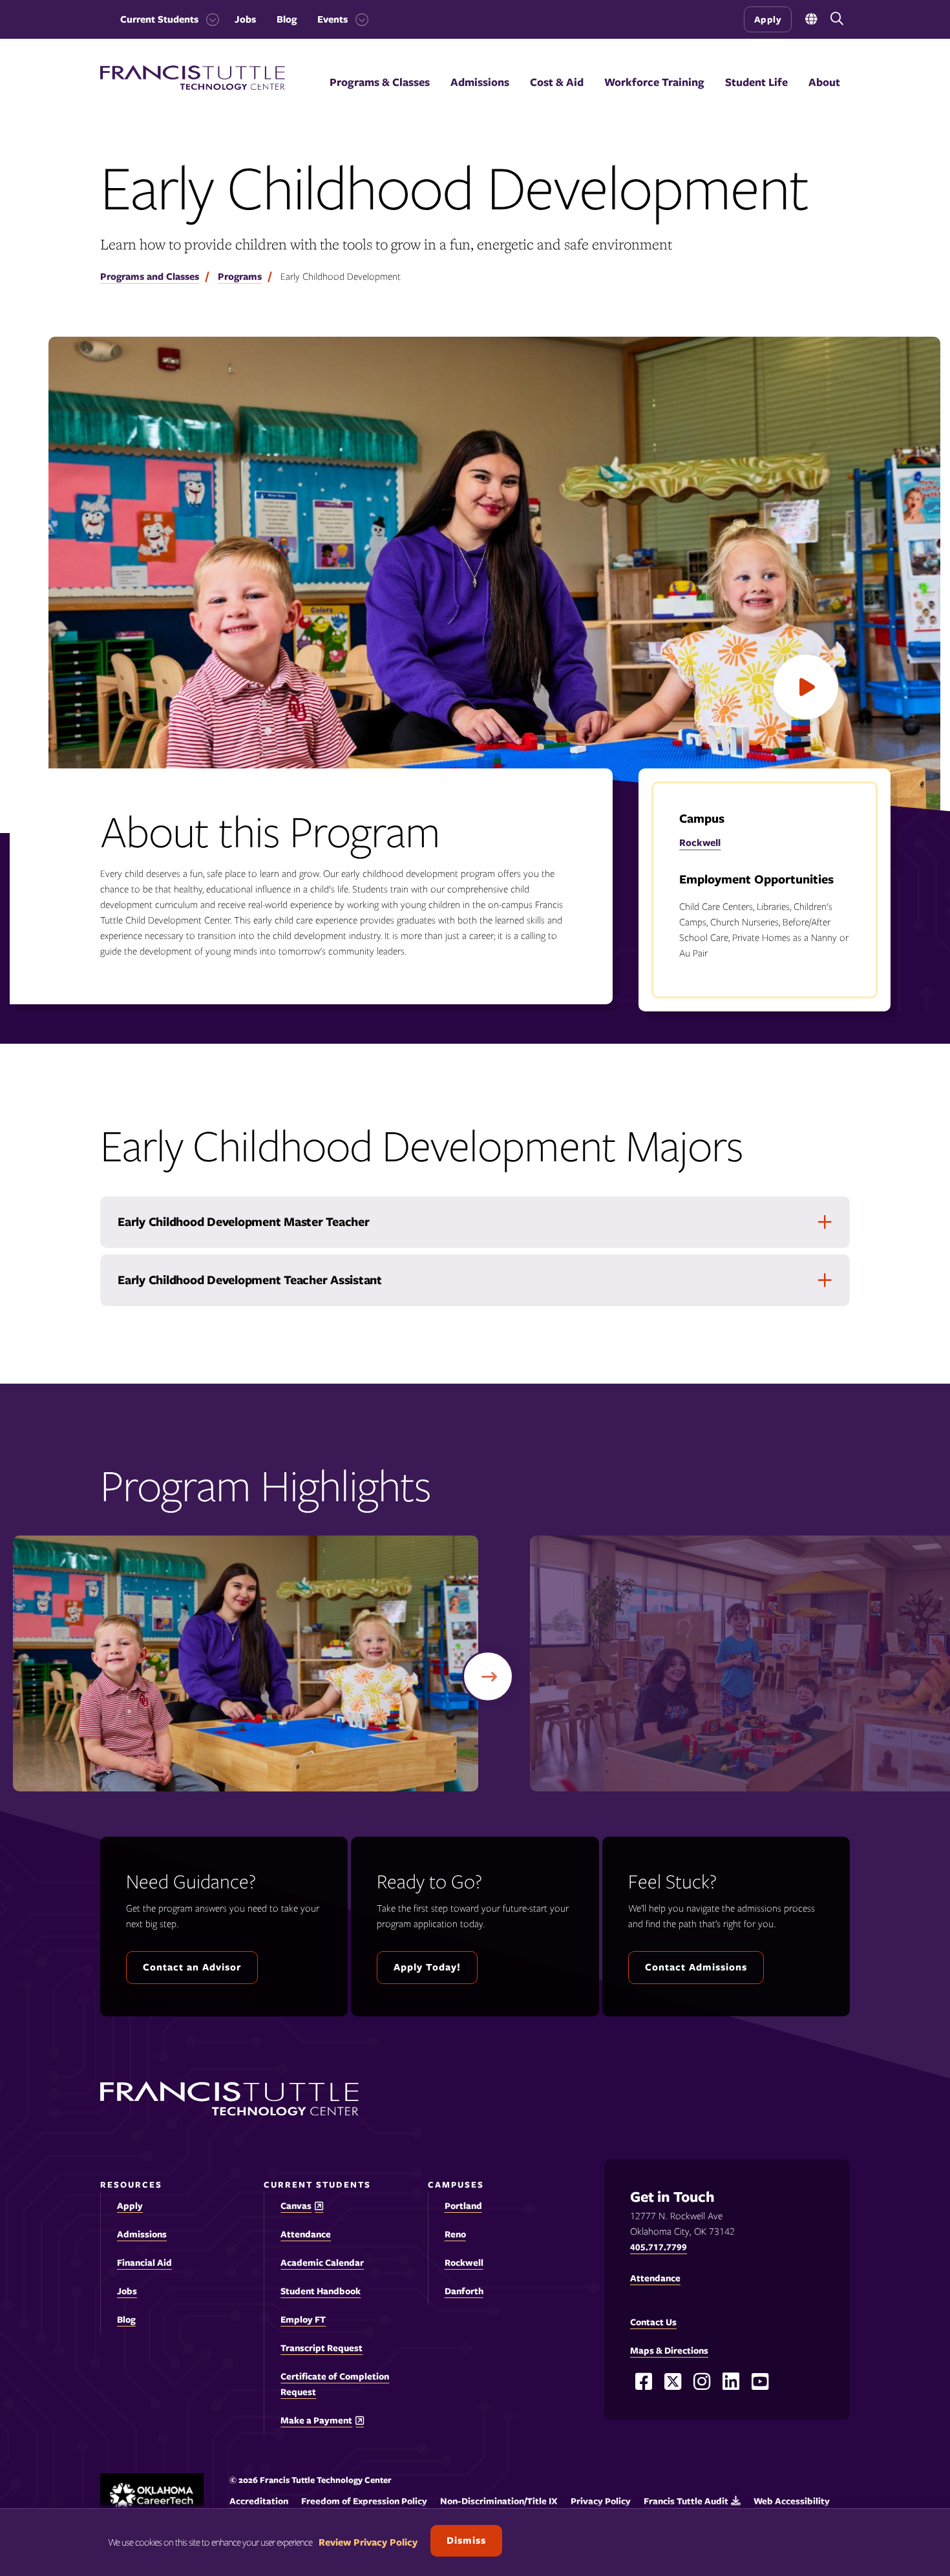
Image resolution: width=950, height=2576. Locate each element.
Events (332, 19)
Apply (768, 19)
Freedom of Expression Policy (364, 2501)
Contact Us (653, 2322)
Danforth (464, 2291)
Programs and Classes (150, 277)
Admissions (480, 82)
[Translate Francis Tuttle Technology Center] (811, 20)
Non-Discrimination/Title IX (499, 2501)
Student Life (756, 82)
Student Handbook (321, 2291)
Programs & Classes (380, 82)
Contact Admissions (696, 1967)
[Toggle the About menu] (825, 98)
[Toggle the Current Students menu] (209, 19)
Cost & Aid (557, 82)
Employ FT (303, 2319)
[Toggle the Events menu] (358, 19)
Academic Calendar (322, 2263)
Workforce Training (654, 82)
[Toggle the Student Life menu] (757, 98)
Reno (455, 2234)
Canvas (296, 2206)
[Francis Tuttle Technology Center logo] (193, 87)
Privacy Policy (601, 2501)
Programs (240, 277)
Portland (463, 2206)
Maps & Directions (669, 2350)
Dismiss (466, 2540)
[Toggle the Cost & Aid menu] (557, 98)
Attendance (306, 2234)
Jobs (245, 19)
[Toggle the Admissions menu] (480, 98)
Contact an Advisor (192, 1967)
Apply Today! (427, 1967)
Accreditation (259, 2501)
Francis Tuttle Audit (686, 2501)
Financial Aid (144, 2263)
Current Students (159, 19)
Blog (287, 19)
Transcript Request (322, 2348)
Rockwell (700, 843)
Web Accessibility (792, 2501)
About (824, 82)
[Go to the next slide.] (488, 1676)
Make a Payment (316, 2421)
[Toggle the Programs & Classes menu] (380, 98)
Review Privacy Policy (368, 2542)
